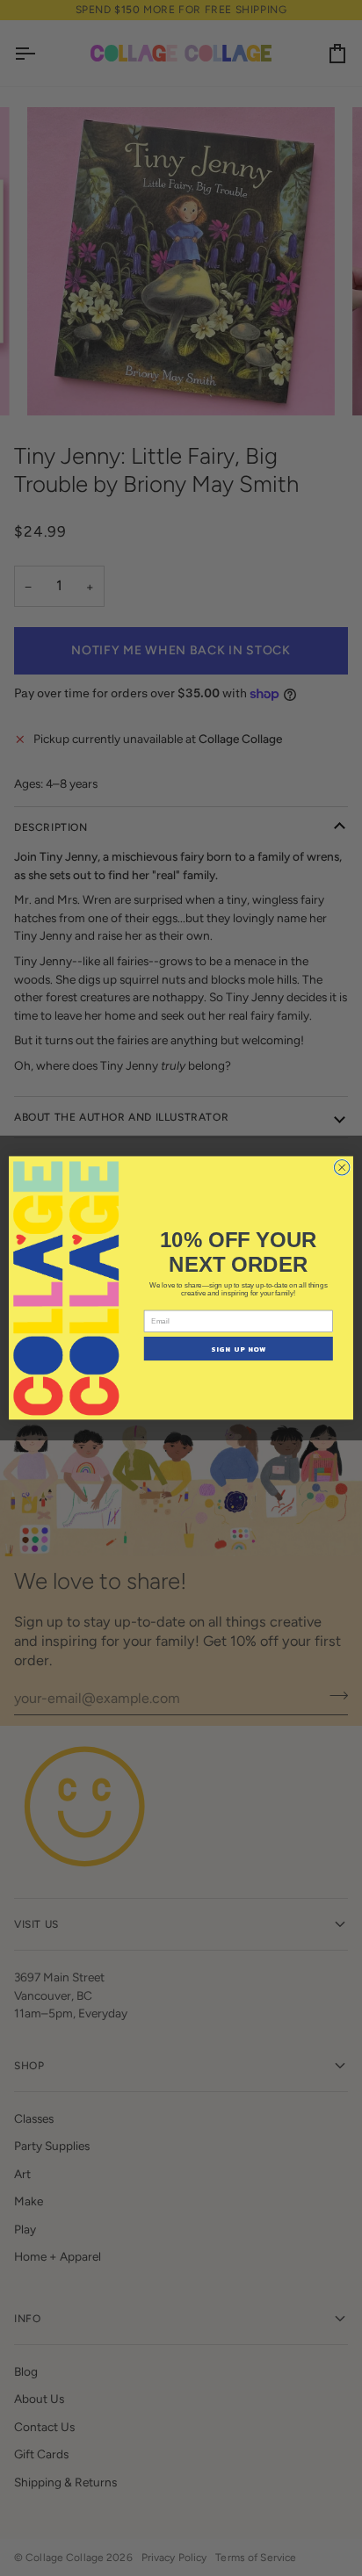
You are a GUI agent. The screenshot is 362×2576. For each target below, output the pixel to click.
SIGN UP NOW (239, 1349)
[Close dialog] (342, 1168)
